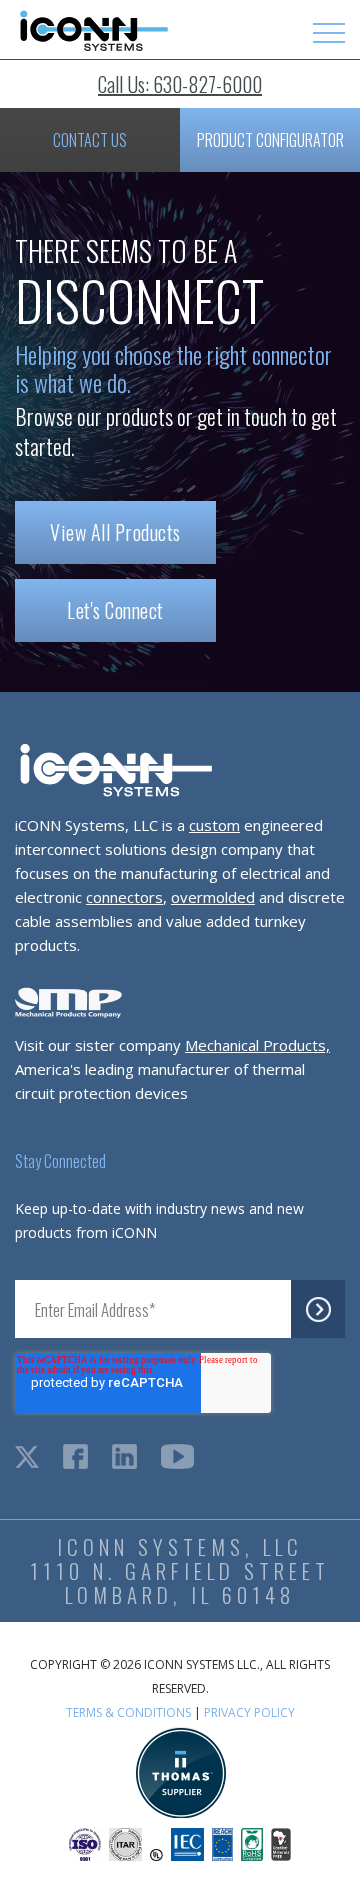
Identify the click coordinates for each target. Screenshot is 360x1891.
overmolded (213, 897)
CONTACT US (90, 140)
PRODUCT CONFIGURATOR (270, 140)
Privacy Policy (249, 1712)
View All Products (115, 532)
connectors (124, 897)
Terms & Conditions (128, 1712)
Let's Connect (115, 610)
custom (214, 825)
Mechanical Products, (257, 1045)
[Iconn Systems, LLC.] (92, 46)
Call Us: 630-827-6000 (180, 84)
